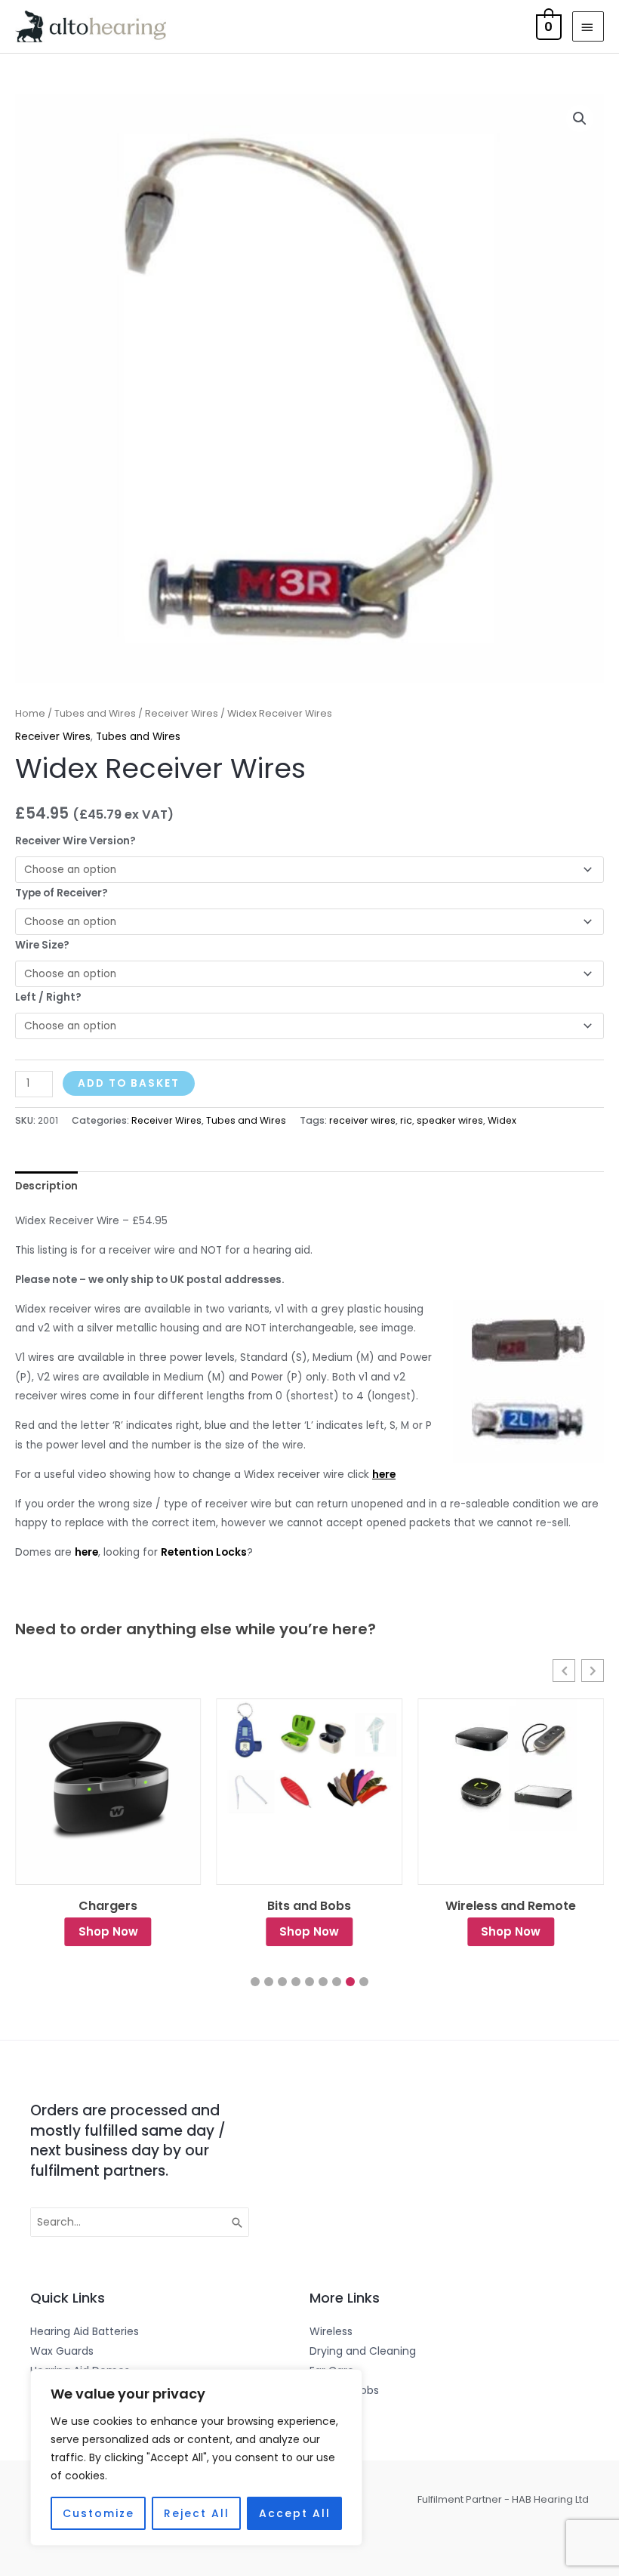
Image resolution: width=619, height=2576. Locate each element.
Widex (502, 1120)
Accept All (295, 2513)
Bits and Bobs (309, 1906)
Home (30, 713)
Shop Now (108, 1931)
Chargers (108, 1906)
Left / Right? (48, 997)
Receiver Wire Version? (75, 841)
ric (406, 1120)
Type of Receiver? (62, 893)
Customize (99, 2513)
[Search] (238, 2223)
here (86, 1552)
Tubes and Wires (95, 713)
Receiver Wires (182, 713)
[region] (196, 2457)
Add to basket (129, 1083)
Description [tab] (46, 1186)
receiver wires (362, 1120)
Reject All (197, 2513)
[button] (580, 119)
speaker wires (450, 1120)
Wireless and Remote (511, 1906)
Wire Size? (42, 945)
